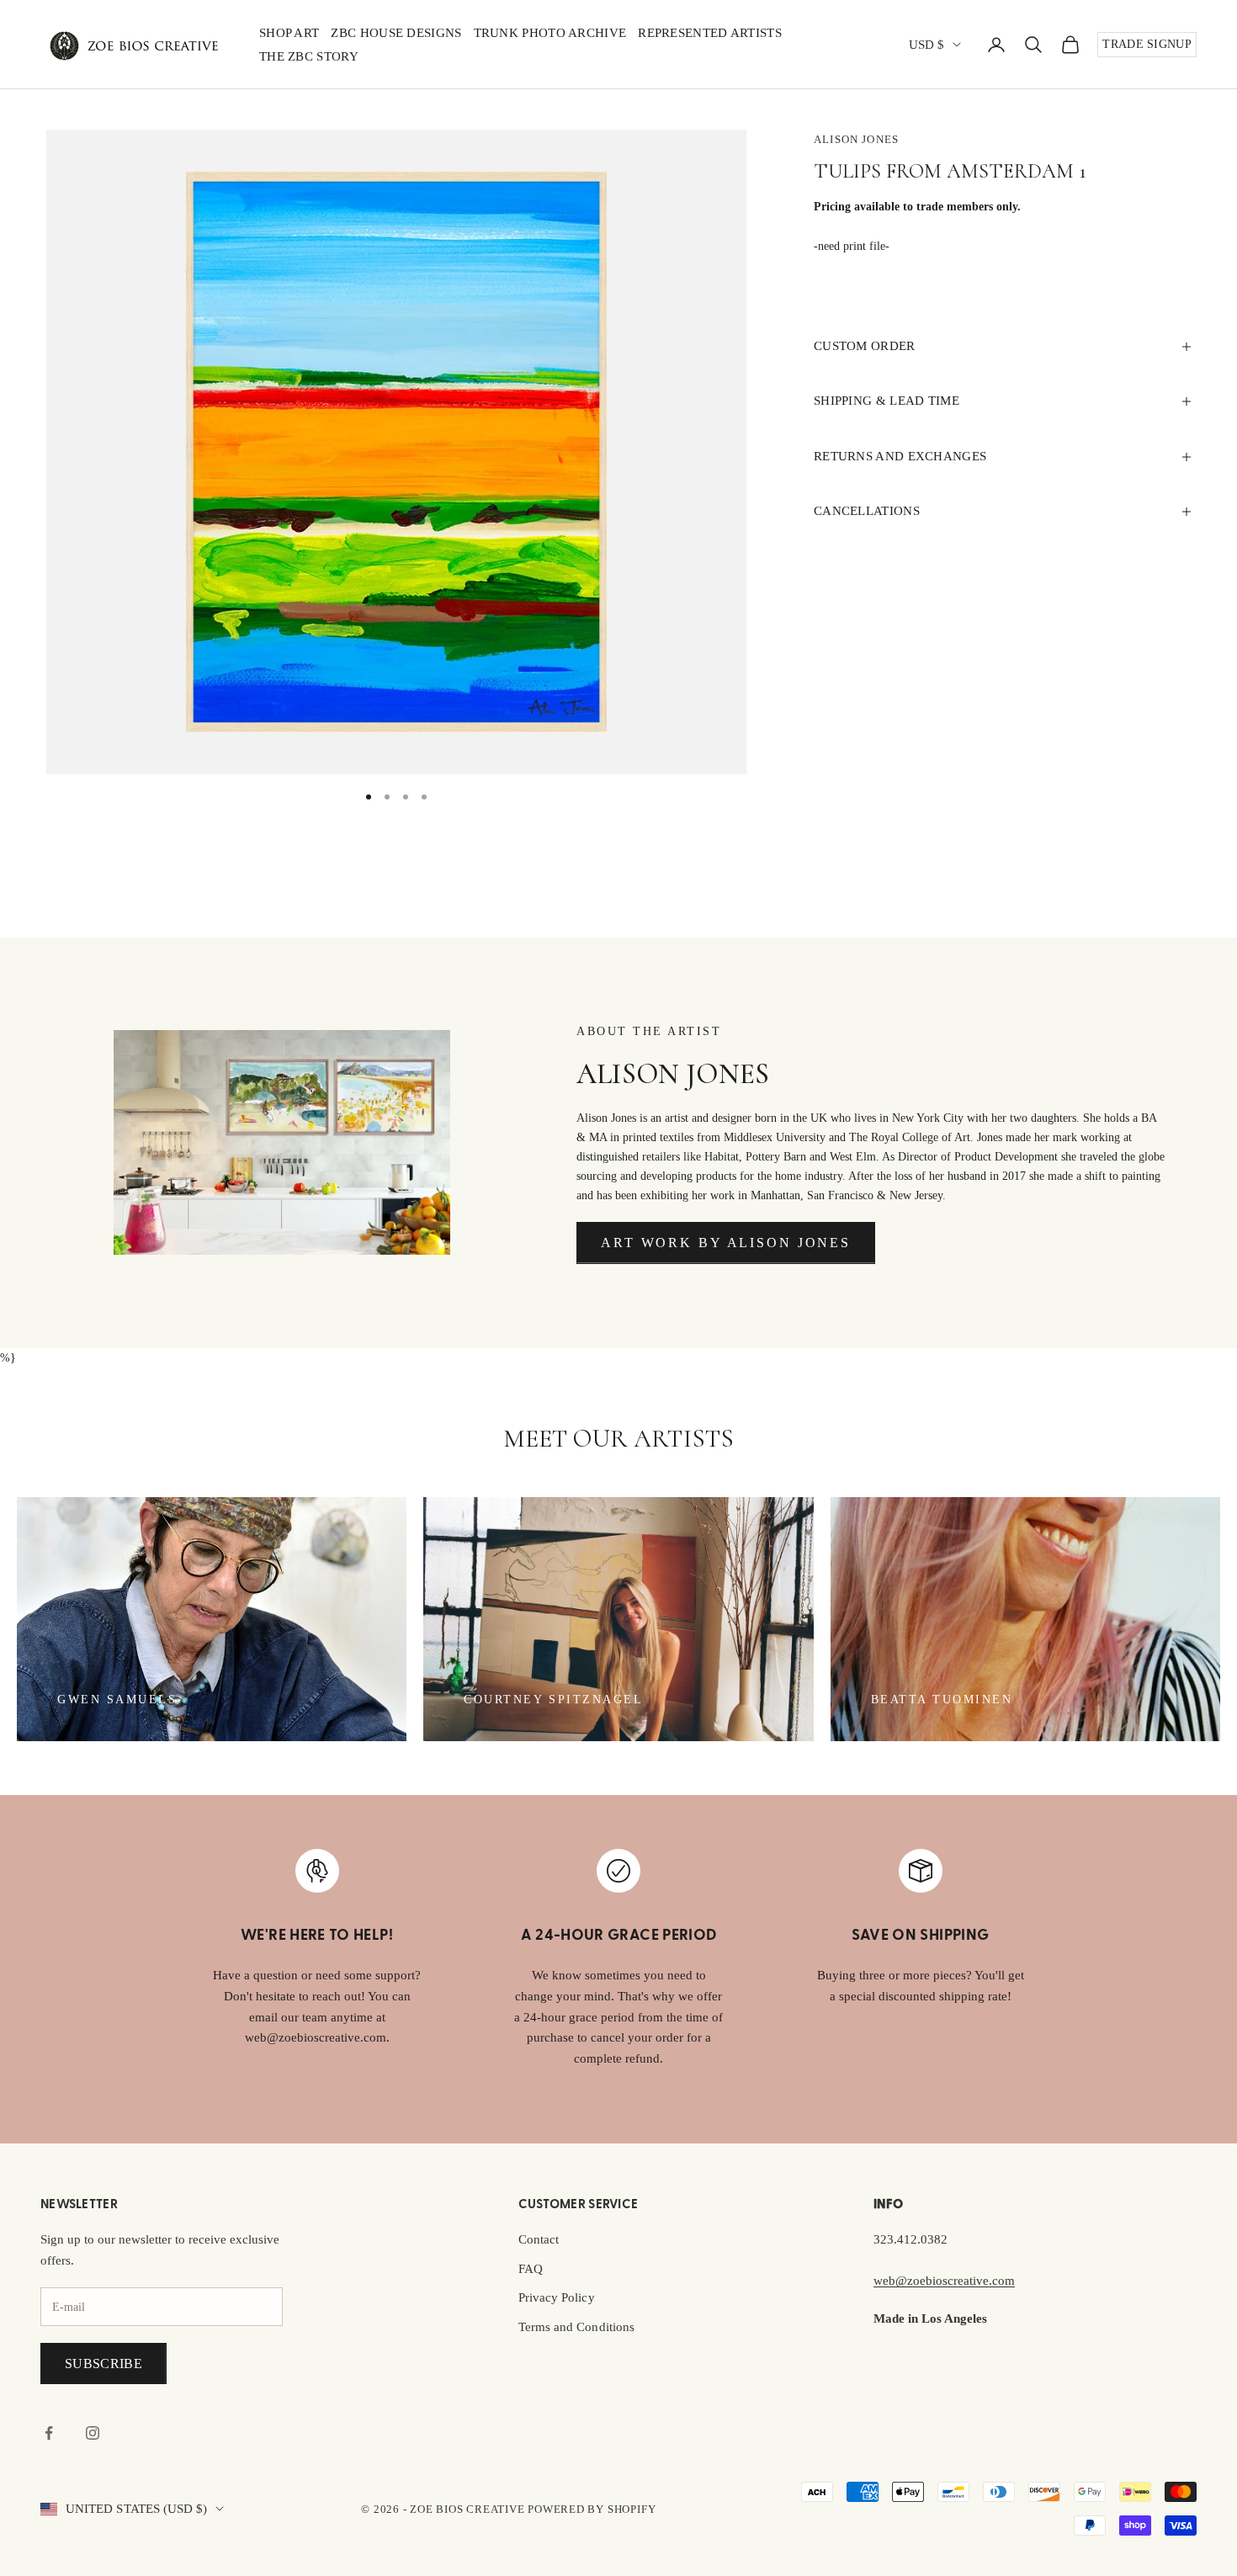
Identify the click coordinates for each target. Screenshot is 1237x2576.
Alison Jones (856, 139)
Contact (539, 2239)
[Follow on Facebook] (49, 2433)
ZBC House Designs (396, 33)
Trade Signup (1147, 44)
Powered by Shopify (592, 2509)
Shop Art (289, 33)
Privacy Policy (557, 2297)
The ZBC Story (309, 56)
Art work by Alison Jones (726, 1243)
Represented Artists (710, 33)
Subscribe (104, 2364)
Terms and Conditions (576, 2327)
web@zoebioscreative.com (944, 2281)
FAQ (531, 2269)
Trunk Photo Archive (550, 33)
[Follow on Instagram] (93, 2433)
